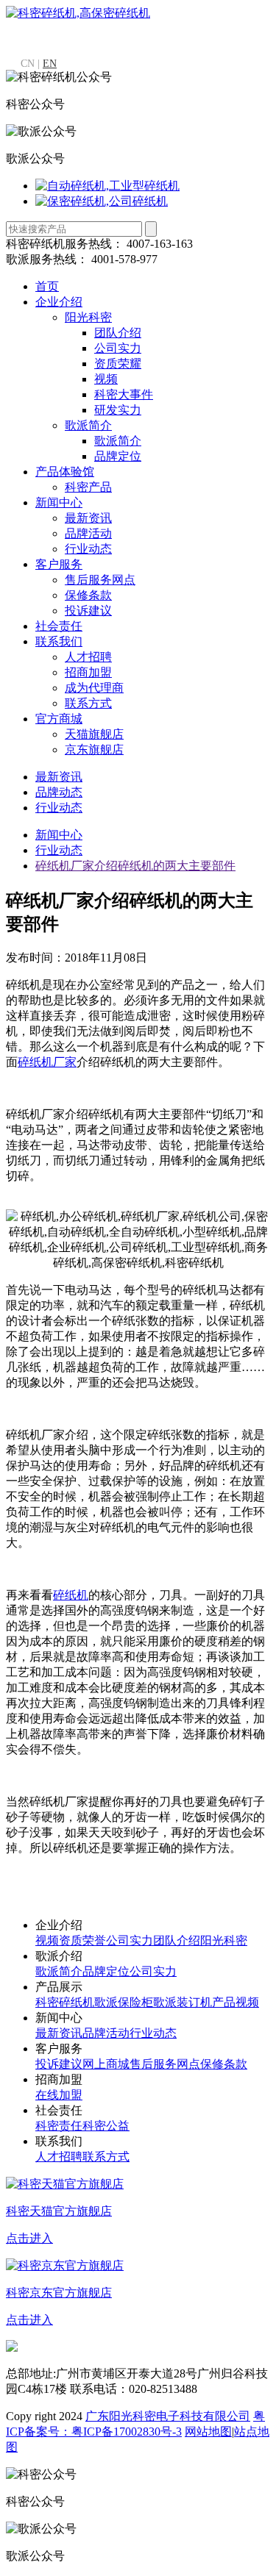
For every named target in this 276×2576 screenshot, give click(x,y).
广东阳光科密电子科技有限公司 (168, 2416)
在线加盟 (59, 2095)
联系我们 (59, 641)
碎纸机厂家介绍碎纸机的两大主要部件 (135, 866)
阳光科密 (88, 317)
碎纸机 (71, 1595)
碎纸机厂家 (47, 1062)
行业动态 (88, 549)
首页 (47, 286)
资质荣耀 (118, 364)
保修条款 (88, 595)
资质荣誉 (82, 1940)
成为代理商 (94, 688)
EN (50, 64)
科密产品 (88, 487)
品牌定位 (118, 456)
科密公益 (106, 2126)
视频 (106, 379)
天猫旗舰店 (94, 734)
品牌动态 (59, 792)
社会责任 (59, 626)
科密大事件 (124, 394)
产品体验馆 (65, 472)
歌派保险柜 (124, 2002)
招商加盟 (88, 672)
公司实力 (118, 348)
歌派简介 (88, 425)
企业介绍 (59, 302)
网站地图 (208, 2432)
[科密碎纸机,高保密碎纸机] (78, 13)
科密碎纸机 (65, 2002)
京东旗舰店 (94, 749)
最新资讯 (88, 518)
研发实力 (118, 410)
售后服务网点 (100, 580)
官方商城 (59, 719)
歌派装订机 (183, 2002)
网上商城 (106, 2064)
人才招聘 (88, 657)
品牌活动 (88, 533)
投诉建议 (88, 611)
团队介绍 (118, 333)
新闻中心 (59, 502)
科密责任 (59, 2126)
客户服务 (59, 564)
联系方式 (88, 703)
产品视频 (236, 2002)
